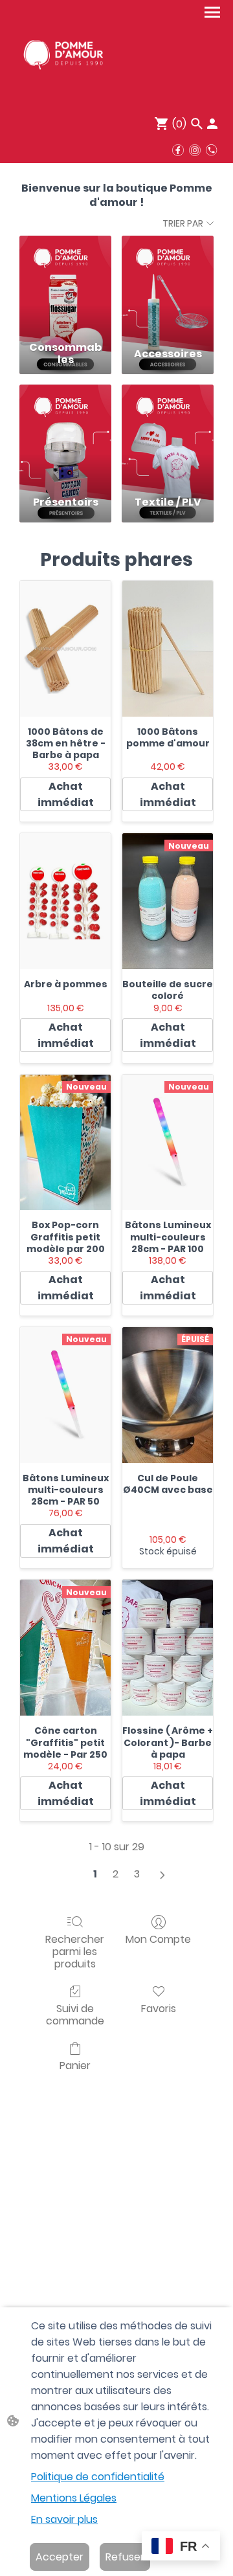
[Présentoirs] (65, 435)
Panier (75, 2065)
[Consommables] (65, 286)
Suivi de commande (75, 2014)
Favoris (159, 2008)
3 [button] (137, 1874)
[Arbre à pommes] (65, 901)
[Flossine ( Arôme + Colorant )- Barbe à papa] (168, 1648)
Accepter (60, 2557)
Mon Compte (158, 1939)
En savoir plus (64, 2519)
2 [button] (116, 1874)
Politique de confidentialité (98, 2477)
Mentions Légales (74, 2498)
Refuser (125, 2557)
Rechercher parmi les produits (75, 1951)
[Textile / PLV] (168, 435)
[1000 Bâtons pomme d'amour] (168, 649)
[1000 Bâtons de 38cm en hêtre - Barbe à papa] (65, 649)
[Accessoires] (168, 286)
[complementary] (181, 2547)
